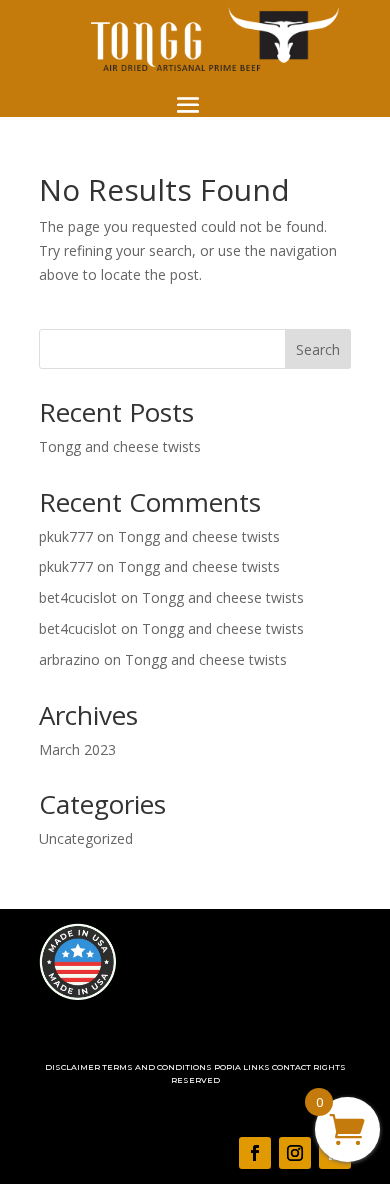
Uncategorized (86, 838)
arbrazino (69, 659)
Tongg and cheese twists (120, 446)
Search (318, 349)
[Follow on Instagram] (295, 1153)
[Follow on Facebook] (255, 1153)
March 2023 (77, 749)
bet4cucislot (78, 597)
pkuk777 (66, 536)
